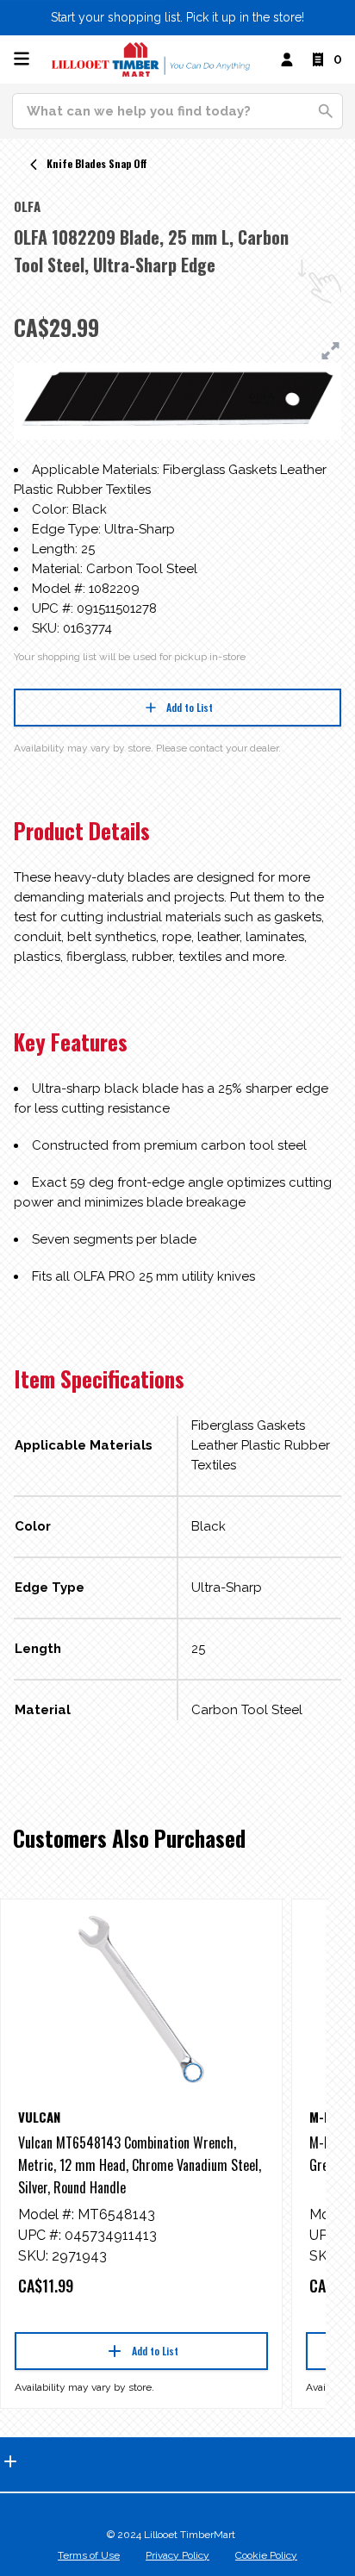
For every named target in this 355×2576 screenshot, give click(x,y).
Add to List (190, 707)
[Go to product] (141, 1999)
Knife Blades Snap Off (97, 163)
